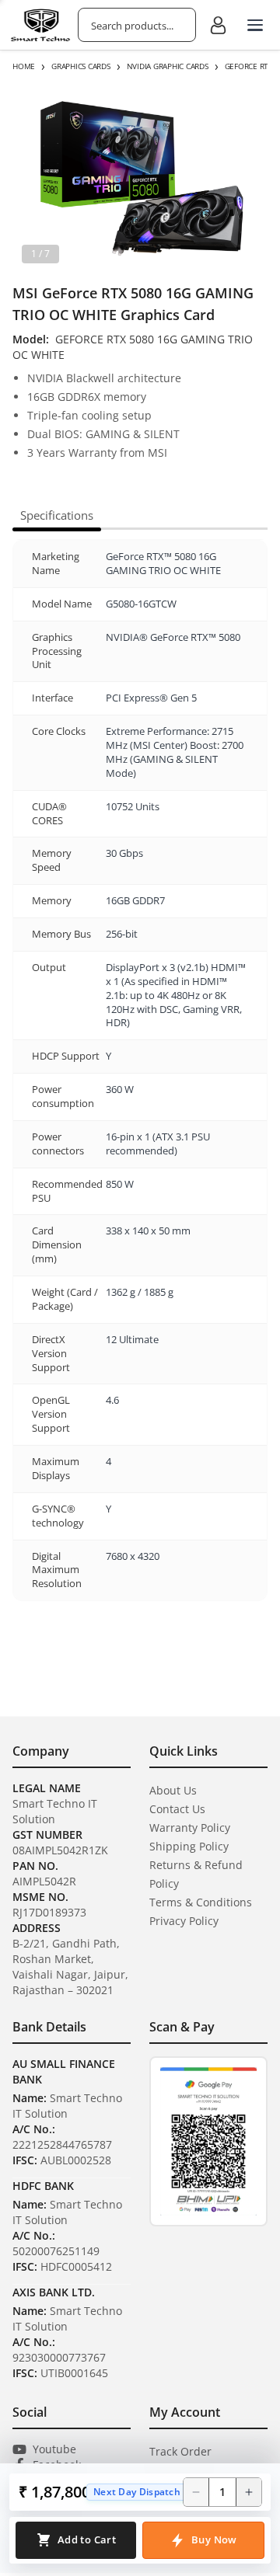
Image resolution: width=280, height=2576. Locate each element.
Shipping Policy (189, 1846)
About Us (173, 1790)
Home (24, 66)
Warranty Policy (190, 1828)
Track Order (180, 2451)
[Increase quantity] (249, 2492)
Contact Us (177, 1809)
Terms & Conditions (201, 1902)
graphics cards (81, 66)
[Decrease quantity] (196, 2492)
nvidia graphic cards (168, 66)
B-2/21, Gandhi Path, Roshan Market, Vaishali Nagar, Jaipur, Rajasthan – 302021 (70, 1967)
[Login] (218, 25)
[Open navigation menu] (255, 25)
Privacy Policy (184, 1921)
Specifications (57, 515)
